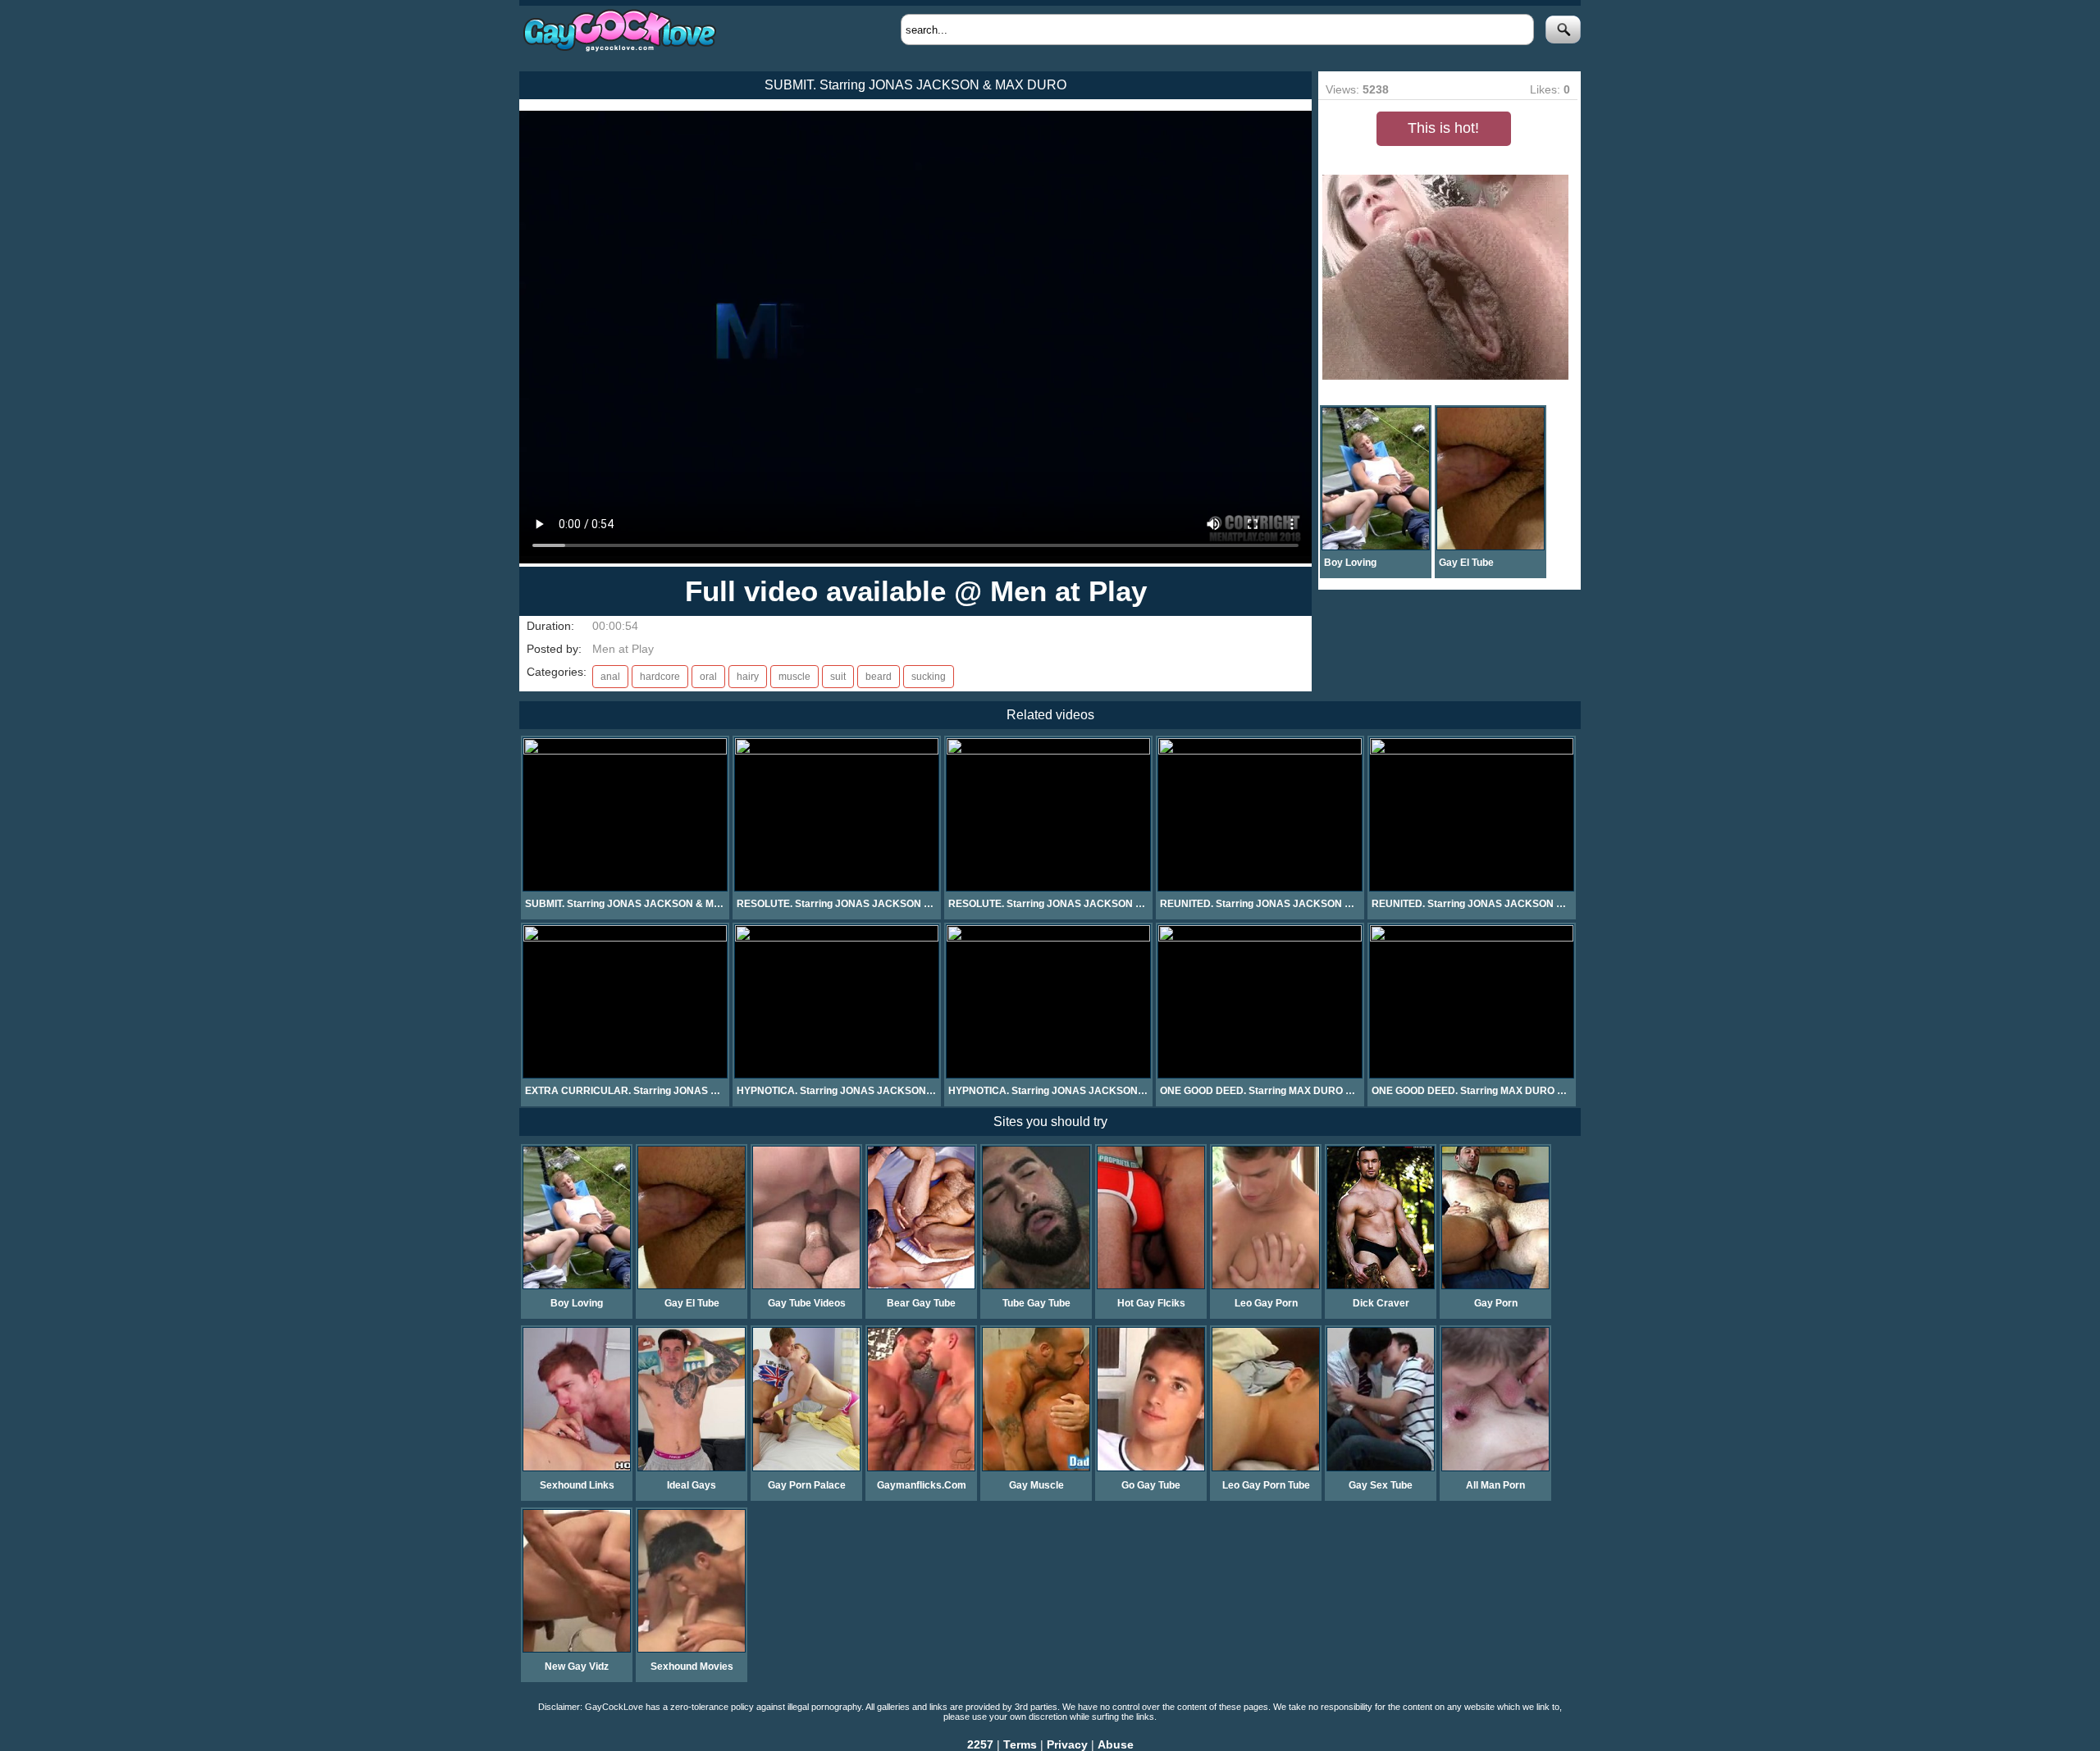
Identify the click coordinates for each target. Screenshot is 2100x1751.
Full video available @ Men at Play (916, 591)
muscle (794, 677)
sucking (929, 677)
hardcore (660, 677)
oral (708, 677)
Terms (1020, 1744)
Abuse (1116, 1744)
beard (879, 677)
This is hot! (1443, 128)
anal (610, 677)
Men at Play (623, 649)
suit (838, 677)
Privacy (1067, 1744)
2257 (980, 1744)
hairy (748, 677)
